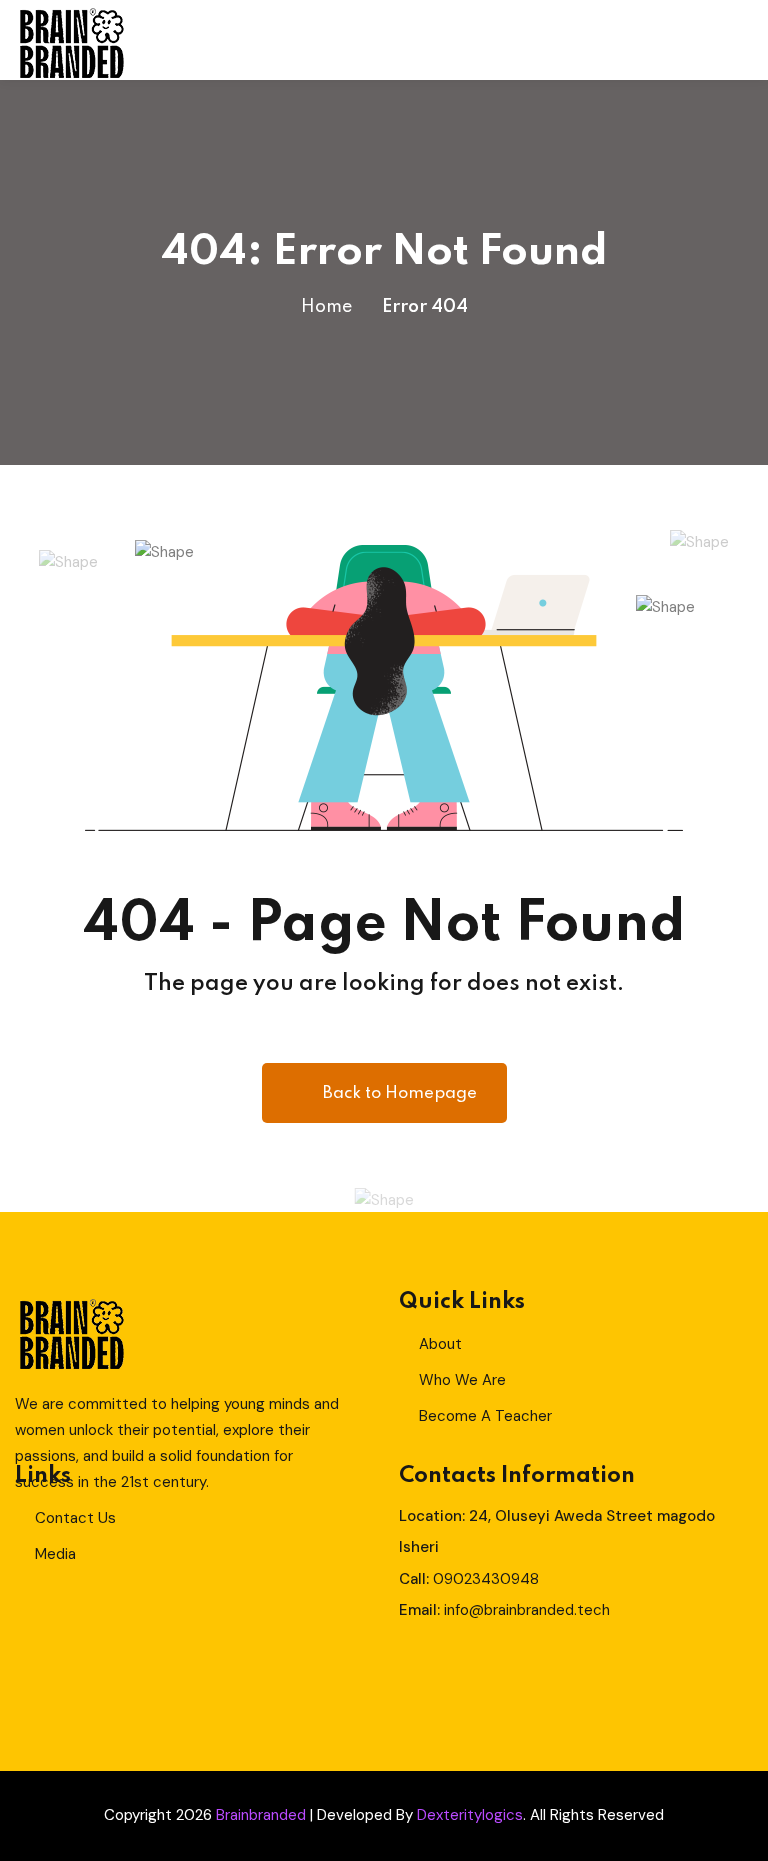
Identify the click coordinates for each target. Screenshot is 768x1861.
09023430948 (486, 1579)
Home (326, 307)
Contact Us (75, 1518)
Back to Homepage (400, 1093)
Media (55, 1554)
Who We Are (462, 1380)
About (440, 1344)
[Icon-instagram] (532, 1672)
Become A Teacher (485, 1416)
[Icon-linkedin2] (473, 1672)
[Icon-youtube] (591, 1672)
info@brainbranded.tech (527, 1610)
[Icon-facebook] (414, 1672)
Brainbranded (261, 1815)
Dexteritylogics (470, 1815)
